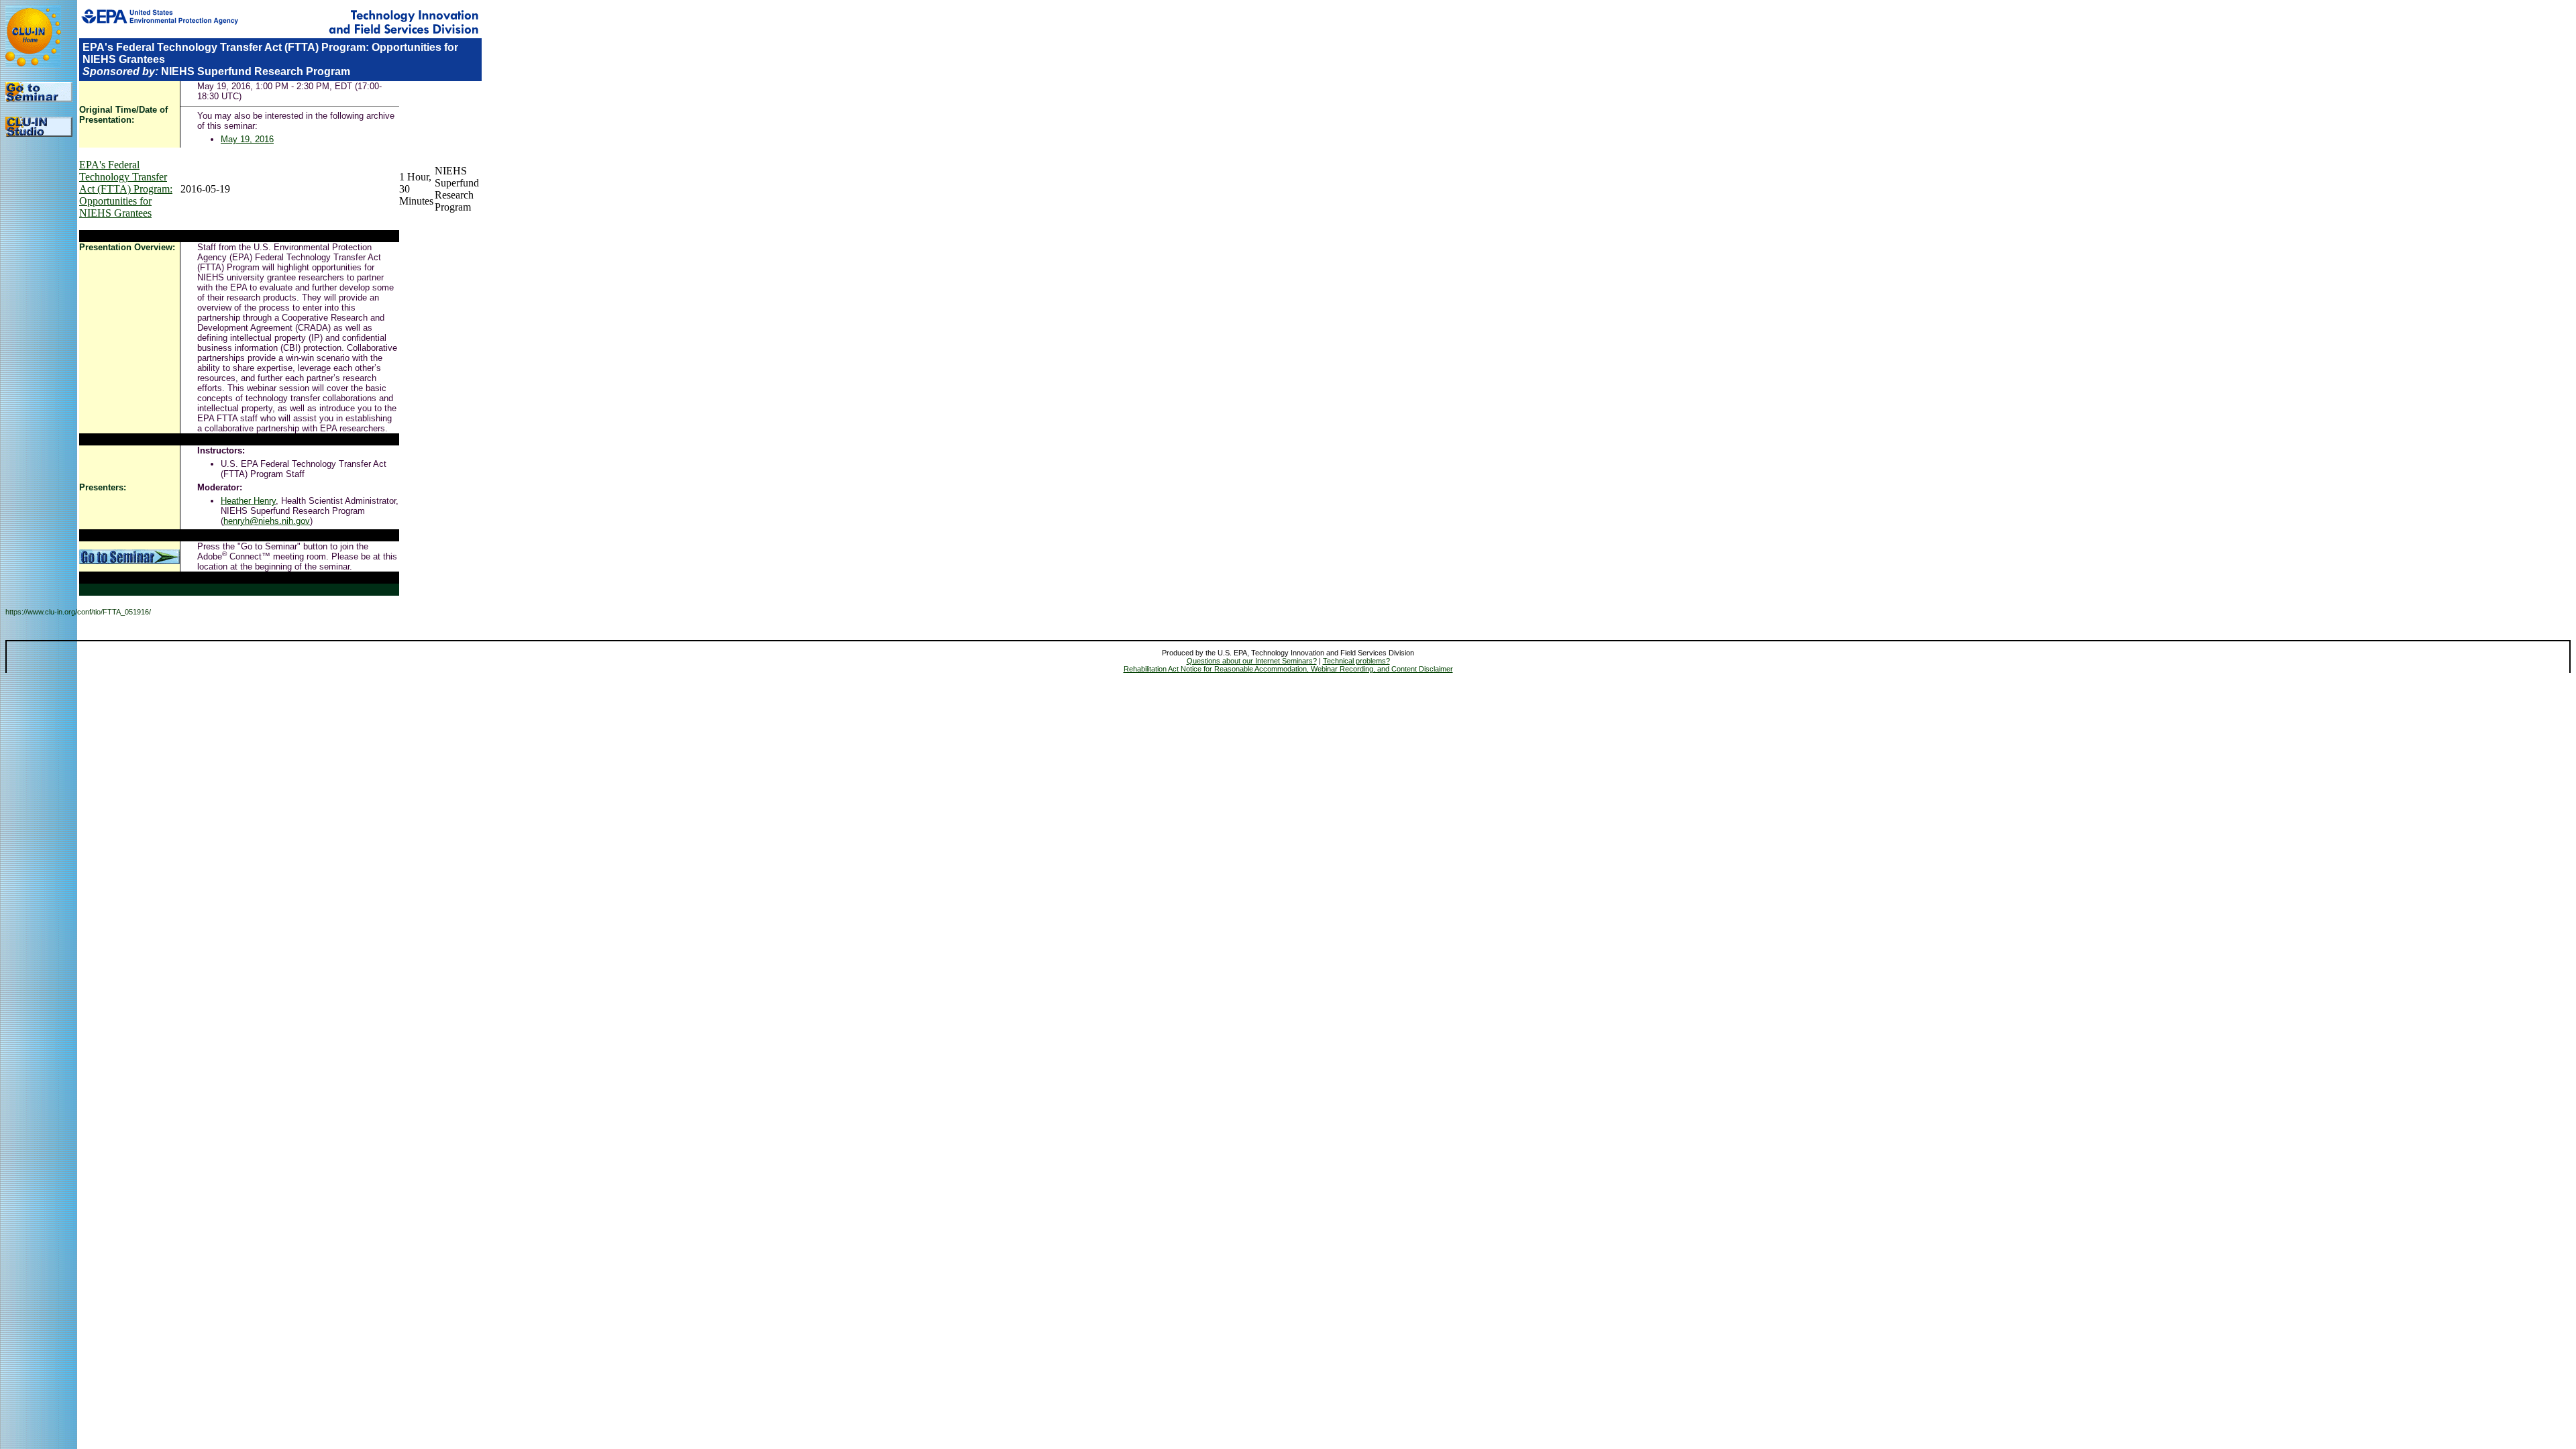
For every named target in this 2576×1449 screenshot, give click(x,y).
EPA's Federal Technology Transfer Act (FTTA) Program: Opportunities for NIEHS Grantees (126, 189)
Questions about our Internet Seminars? (1252, 661)
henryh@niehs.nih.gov (267, 521)
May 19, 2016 (247, 139)
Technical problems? (1356, 661)
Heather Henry (248, 501)
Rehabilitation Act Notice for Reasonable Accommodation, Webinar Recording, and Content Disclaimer (1288, 669)
